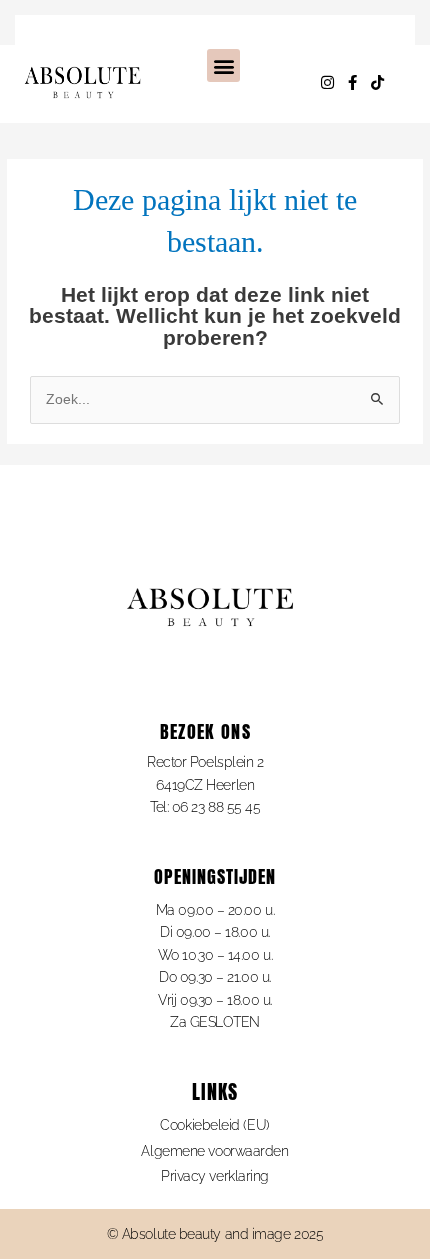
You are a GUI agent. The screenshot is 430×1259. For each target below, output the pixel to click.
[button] (223, 65)
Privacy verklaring (215, 1176)
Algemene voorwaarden (214, 1151)
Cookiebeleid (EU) (214, 1125)
